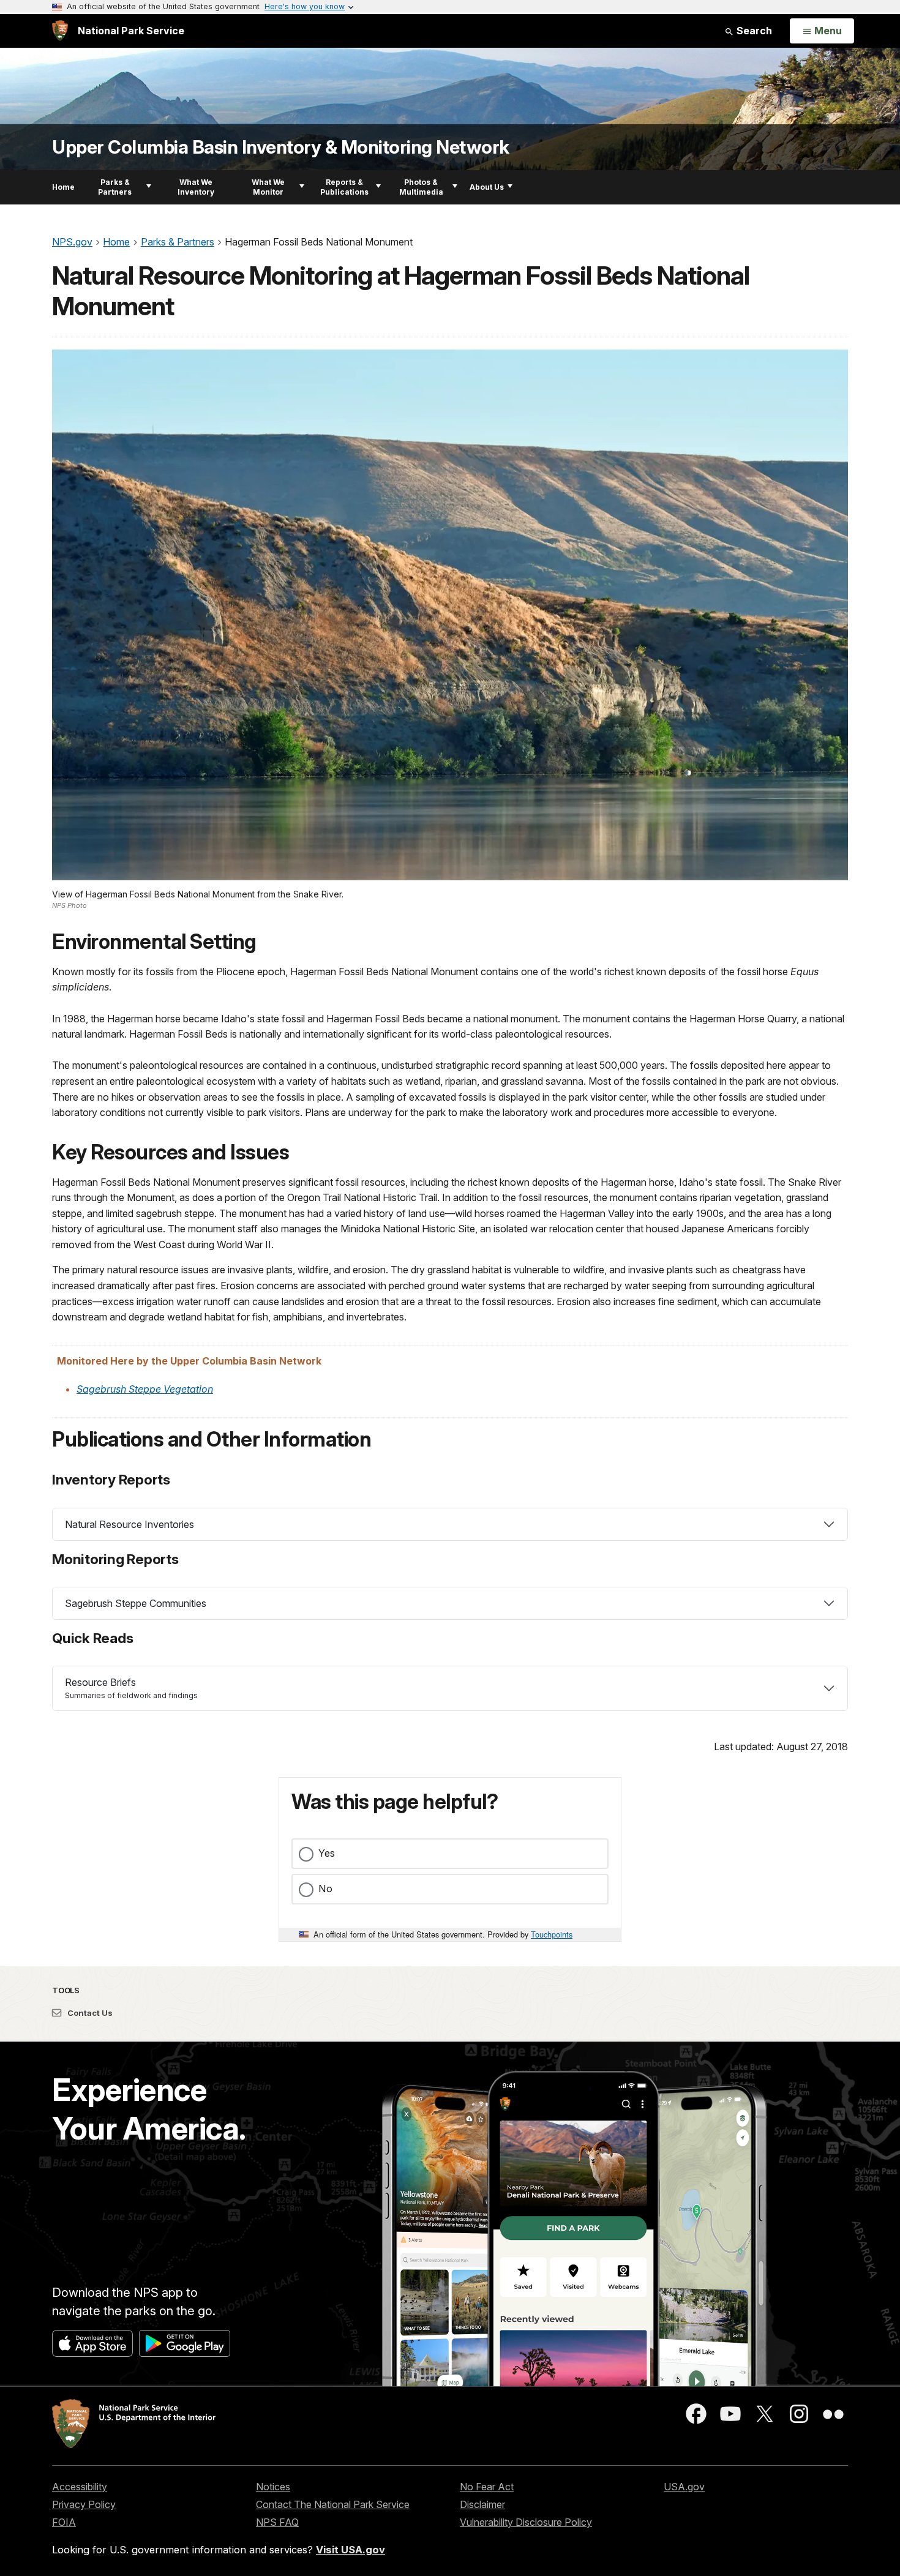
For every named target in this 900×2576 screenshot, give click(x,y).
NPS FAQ (277, 2522)
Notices (273, 2487)
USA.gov (684, 2487)
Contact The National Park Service (333, 2504)
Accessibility (80, 2487)
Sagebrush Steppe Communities (136, 1603)
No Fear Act (487, 2487)
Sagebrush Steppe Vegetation (145, 1389)
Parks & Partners (115, 187)
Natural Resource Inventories (129, 1524)
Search (753, 31)
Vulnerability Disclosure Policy (526, 2522)
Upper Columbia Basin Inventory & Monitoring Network (281, 147)
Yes (327, 1853)
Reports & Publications (344, 187)
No (325, 1889)
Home (63, 187)
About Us (487, 187)
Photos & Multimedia (421, 187)
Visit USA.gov (351, 2550)
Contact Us (89, 2013)
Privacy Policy (84, 2504)
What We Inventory (196, 187)
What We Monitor (268, 187)
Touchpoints (552, 1934)
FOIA (64, 2522)
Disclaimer (482, 2504)
